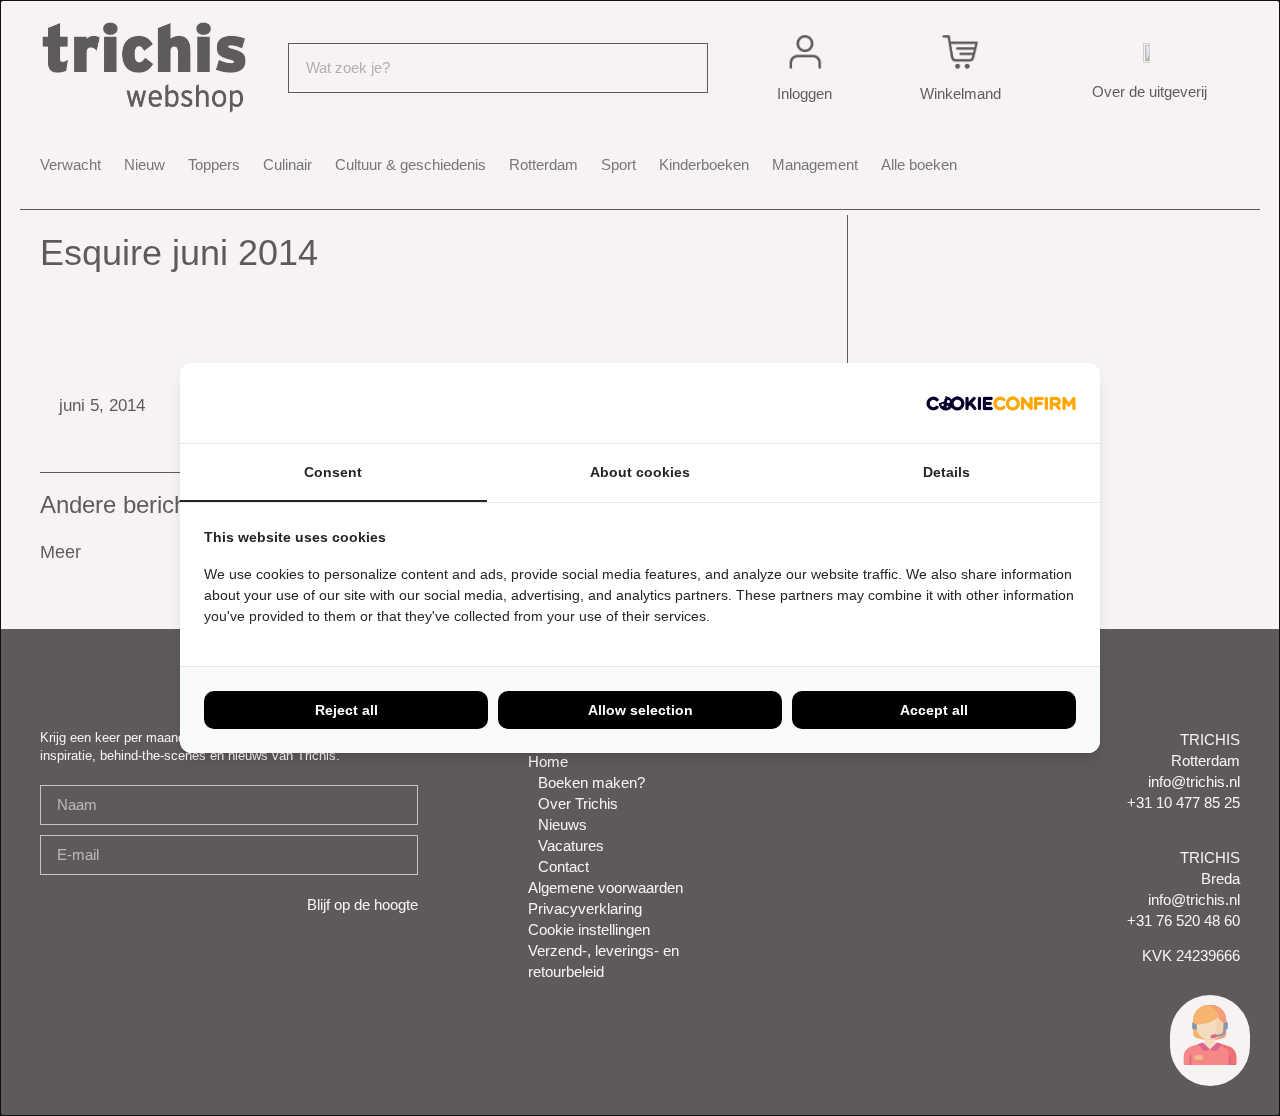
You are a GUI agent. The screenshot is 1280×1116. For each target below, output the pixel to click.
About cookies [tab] (640, 472)
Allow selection (640, 710)
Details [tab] (946, 472)
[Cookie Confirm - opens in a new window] (1001, 403)
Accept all (934, 710)
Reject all (346, 710)
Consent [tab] (333, 472)
